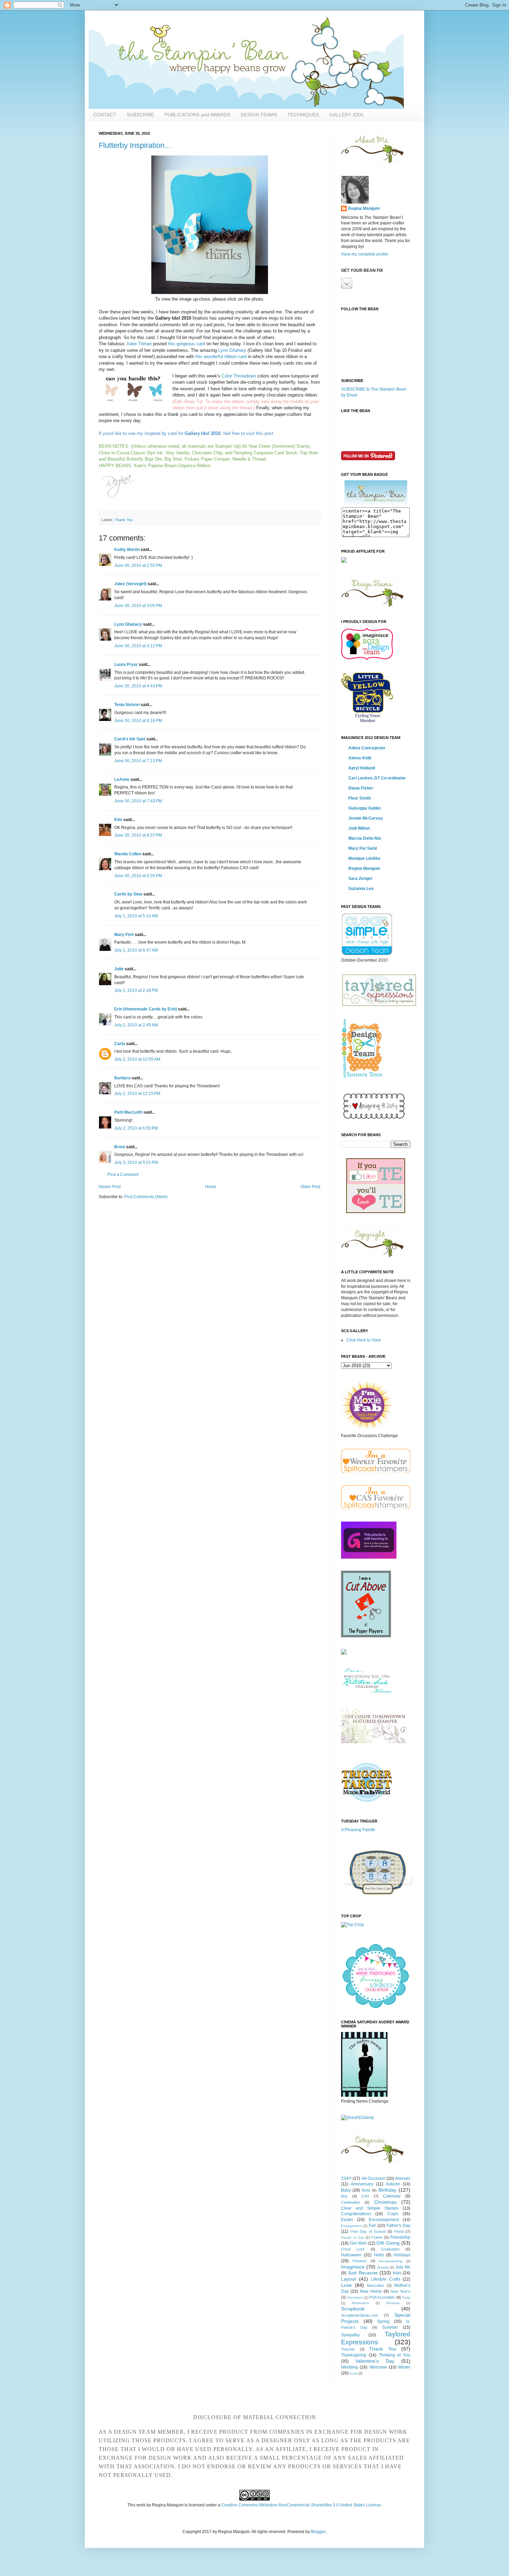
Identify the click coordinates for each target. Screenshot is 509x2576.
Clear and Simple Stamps (370, 2208)
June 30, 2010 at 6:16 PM (138, 721)
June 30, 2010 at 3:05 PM (138, 606)
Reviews (393, 2303)
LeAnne (122, 779)
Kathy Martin (127, 550)
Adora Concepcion (367, 748)
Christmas (385, 2202)
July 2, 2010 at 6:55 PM (136, 1128)
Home (211, 1187)
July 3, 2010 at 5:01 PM (136, 1162)
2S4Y (346, 2178)
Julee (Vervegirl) (130, 584)
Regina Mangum (364, 208)
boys (354, 2373)
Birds (366, 2190)
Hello (379, 2255)
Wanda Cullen (128, 854)
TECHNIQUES (303, 115)
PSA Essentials (382, 2297)
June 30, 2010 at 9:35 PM (138, 876)
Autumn (393, 2184)
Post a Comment (123, 1175)
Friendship (400, 2237)
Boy (344, 2196)
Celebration (351, 2202)
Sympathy (350, 2335)
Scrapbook (353, 2309)
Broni (120, 1147)
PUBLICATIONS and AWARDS (197, 115)
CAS (365, 2196)
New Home (371, 2291)
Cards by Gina (128, 894)
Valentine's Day (375, 2361)
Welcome (378, 2367)
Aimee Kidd (360, 758)
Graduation (390, 2249)
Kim (118, 820)
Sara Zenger (360, 879)
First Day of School (368, 2231)
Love (346, 2285)
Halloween (351, 2255)
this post (265, 433)
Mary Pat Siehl (363, 848)
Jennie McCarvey (366, 818)
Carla (120, 1044)
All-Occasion (373, 2178)
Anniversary (362, 2184)
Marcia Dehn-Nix (365, 838)
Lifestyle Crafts (386, 2279)
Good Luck (353, 2249)
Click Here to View (364, 1340)
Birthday (387, 2190)
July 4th (403, 2267)
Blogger (318, 2532)
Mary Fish (124, 935)
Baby (346, 2190)
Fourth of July (352, 2238)
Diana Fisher (361, 788)
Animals (403, 2178)
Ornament (355, 2297)
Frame (377, 2237)
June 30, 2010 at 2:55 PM (138, 565)
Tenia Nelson (127, 705)
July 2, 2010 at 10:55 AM (137, 1059)
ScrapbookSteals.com (360, 2315)
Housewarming (391, 2261)
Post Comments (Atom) (146, 1197)
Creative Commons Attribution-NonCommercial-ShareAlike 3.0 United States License (301, 2505)
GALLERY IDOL (347, 115)
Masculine (376, 2285)
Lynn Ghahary (232, 350)
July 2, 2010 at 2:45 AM (136, 1025)
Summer (390, 2327)
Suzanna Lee (361, 889)
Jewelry (383, 2267)
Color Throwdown (239, 376)
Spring (383, 2321)
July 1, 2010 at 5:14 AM (136, 916)
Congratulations (356, 2214)
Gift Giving (388, 2243)
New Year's (400, 2291)
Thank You (124, 520)
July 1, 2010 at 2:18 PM (136, 990)
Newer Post (110, 1187)
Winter (404, 2367)
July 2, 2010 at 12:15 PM (137, 1094)
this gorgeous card (186, 344)
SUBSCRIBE (140, 115)
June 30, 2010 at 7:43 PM (138, 801)
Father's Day (398, 2226)
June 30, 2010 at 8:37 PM (138, 835)
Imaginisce (353, 2267)
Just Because (363, 2273)
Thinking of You (395, 2355)
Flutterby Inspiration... (135, 145)
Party (406, 2297)
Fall (372, 2226)
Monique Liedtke (364, 858)
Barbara (122, 1078)
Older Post (310, 1187)
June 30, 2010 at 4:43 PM (138, 686)
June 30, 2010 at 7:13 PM (138, 761)
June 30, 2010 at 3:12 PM (138, 646)
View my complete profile (365, 254)
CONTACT (105, 115)
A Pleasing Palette (358, 1830)
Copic (393, 2214)
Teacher (348, 2349)
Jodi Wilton (359, 828)
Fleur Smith (360, 798)
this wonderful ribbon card (221, 356)
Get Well (358, 2243)
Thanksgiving (354, 2355)
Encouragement (384, 2220)
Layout (349, 2279)
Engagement (351, 2226)
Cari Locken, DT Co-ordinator (377, 778)
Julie (119, 969)
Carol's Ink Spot (130, 739)
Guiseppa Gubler (365, 808)
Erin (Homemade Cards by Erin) (146, 1009)
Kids (397, 2273)
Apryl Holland (362, 768)
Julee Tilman (139, 344)
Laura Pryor (126, 665)
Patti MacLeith (128, 1112)
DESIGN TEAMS (259, 115)
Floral (399, 2231)
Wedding (350, 2367)
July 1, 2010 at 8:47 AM (136, 950)
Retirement (360, 2303)
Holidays (402, 2255)
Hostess (360, 2261)
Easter (347, 2220)
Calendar (392, 2196)
